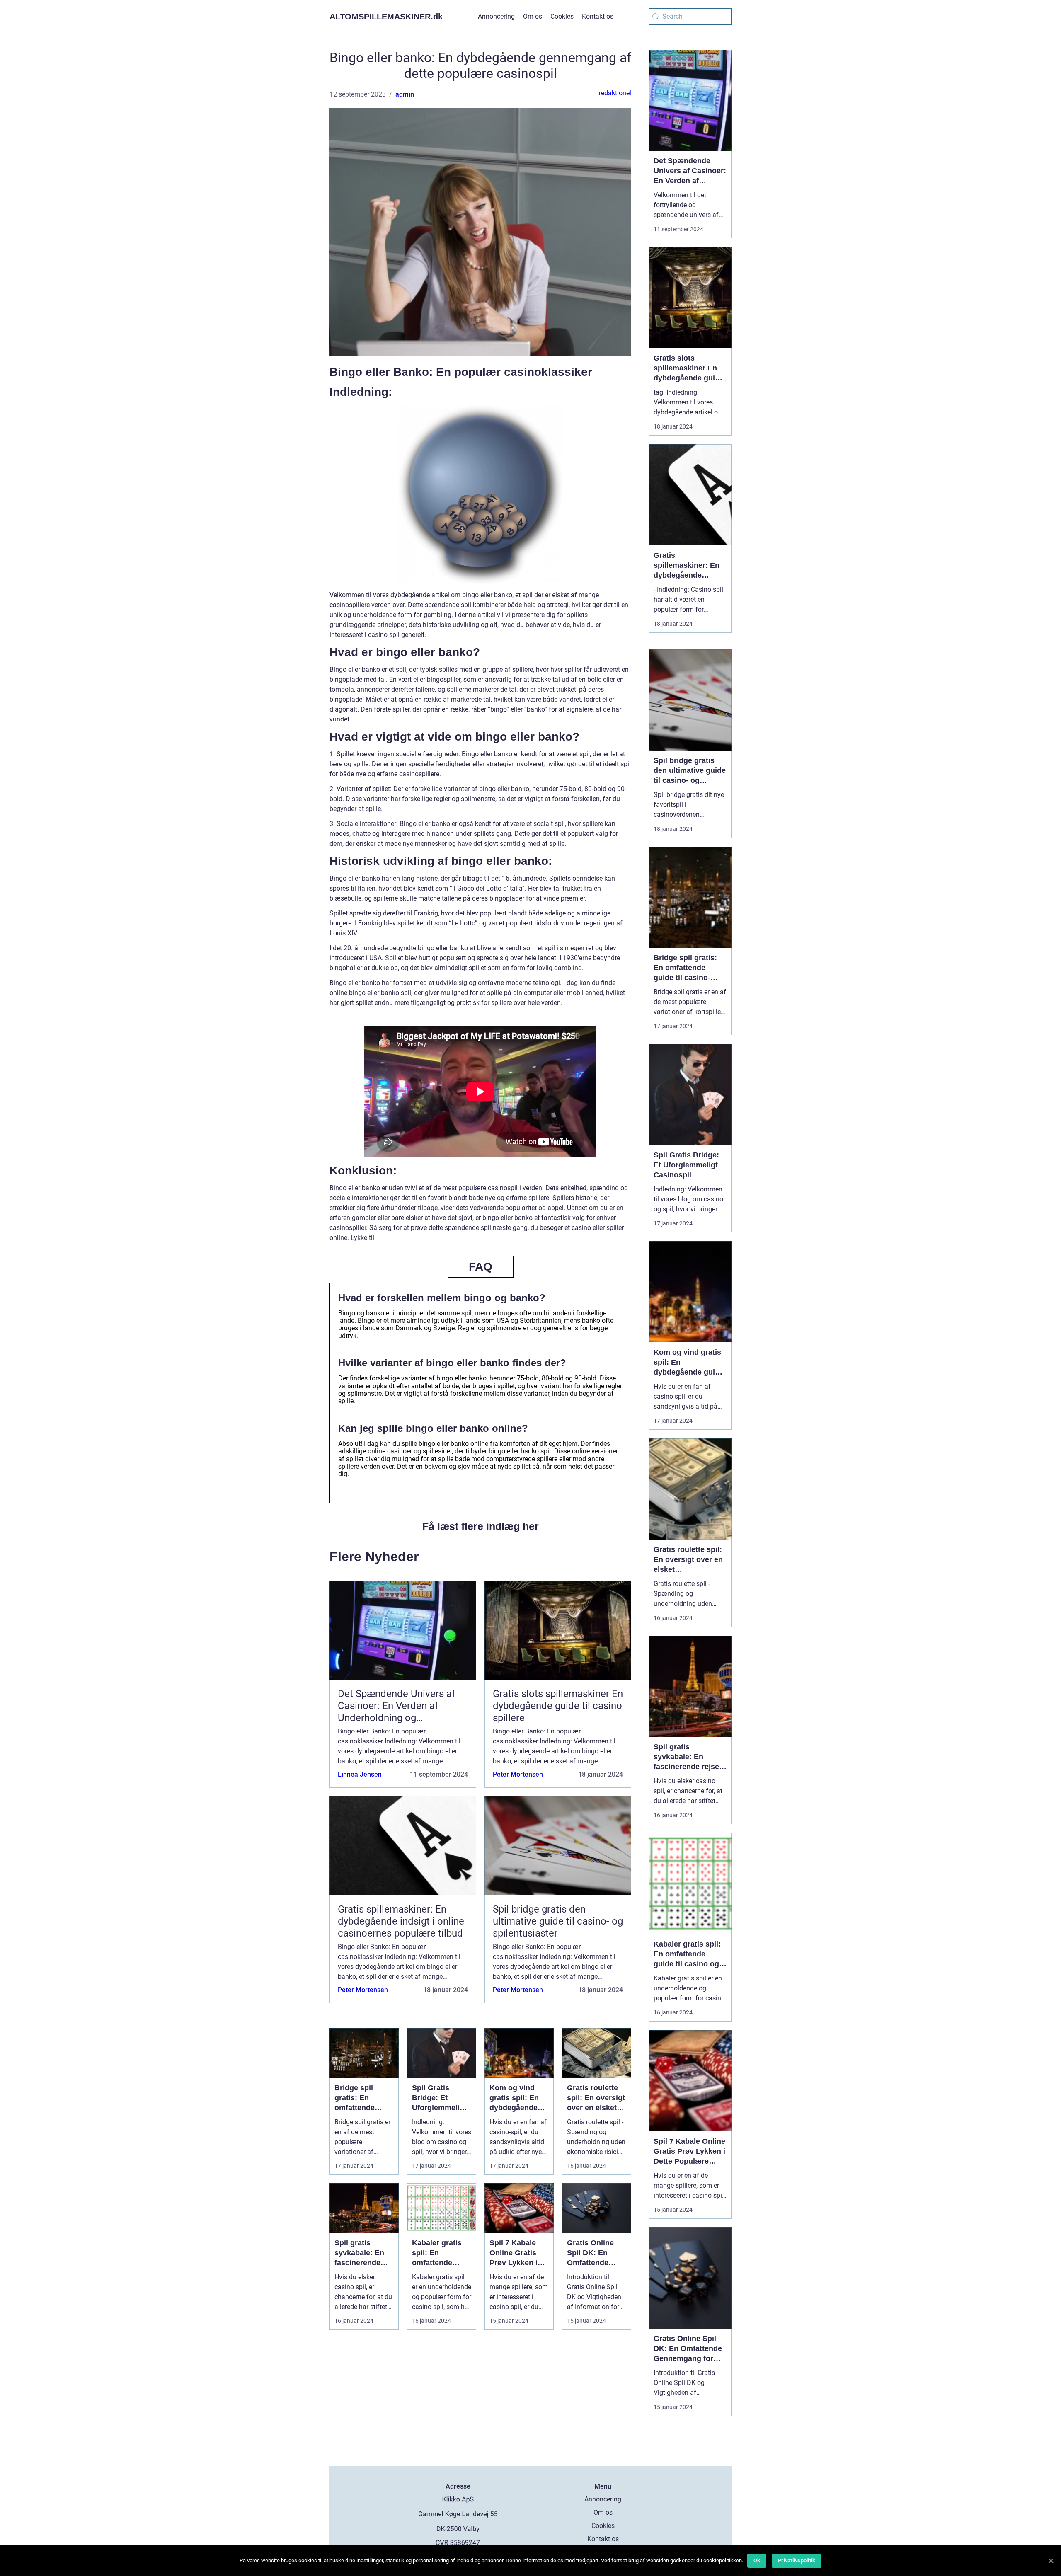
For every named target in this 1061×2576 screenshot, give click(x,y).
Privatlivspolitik (797, 2560)
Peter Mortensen (518, 1774)
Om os (533, 16)
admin (405, 94)
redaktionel (615, 93)
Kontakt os (598, 16)
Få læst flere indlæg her (481, 1526)
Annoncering (496, 16)
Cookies (562, 16)
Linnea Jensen (360, 1774)
